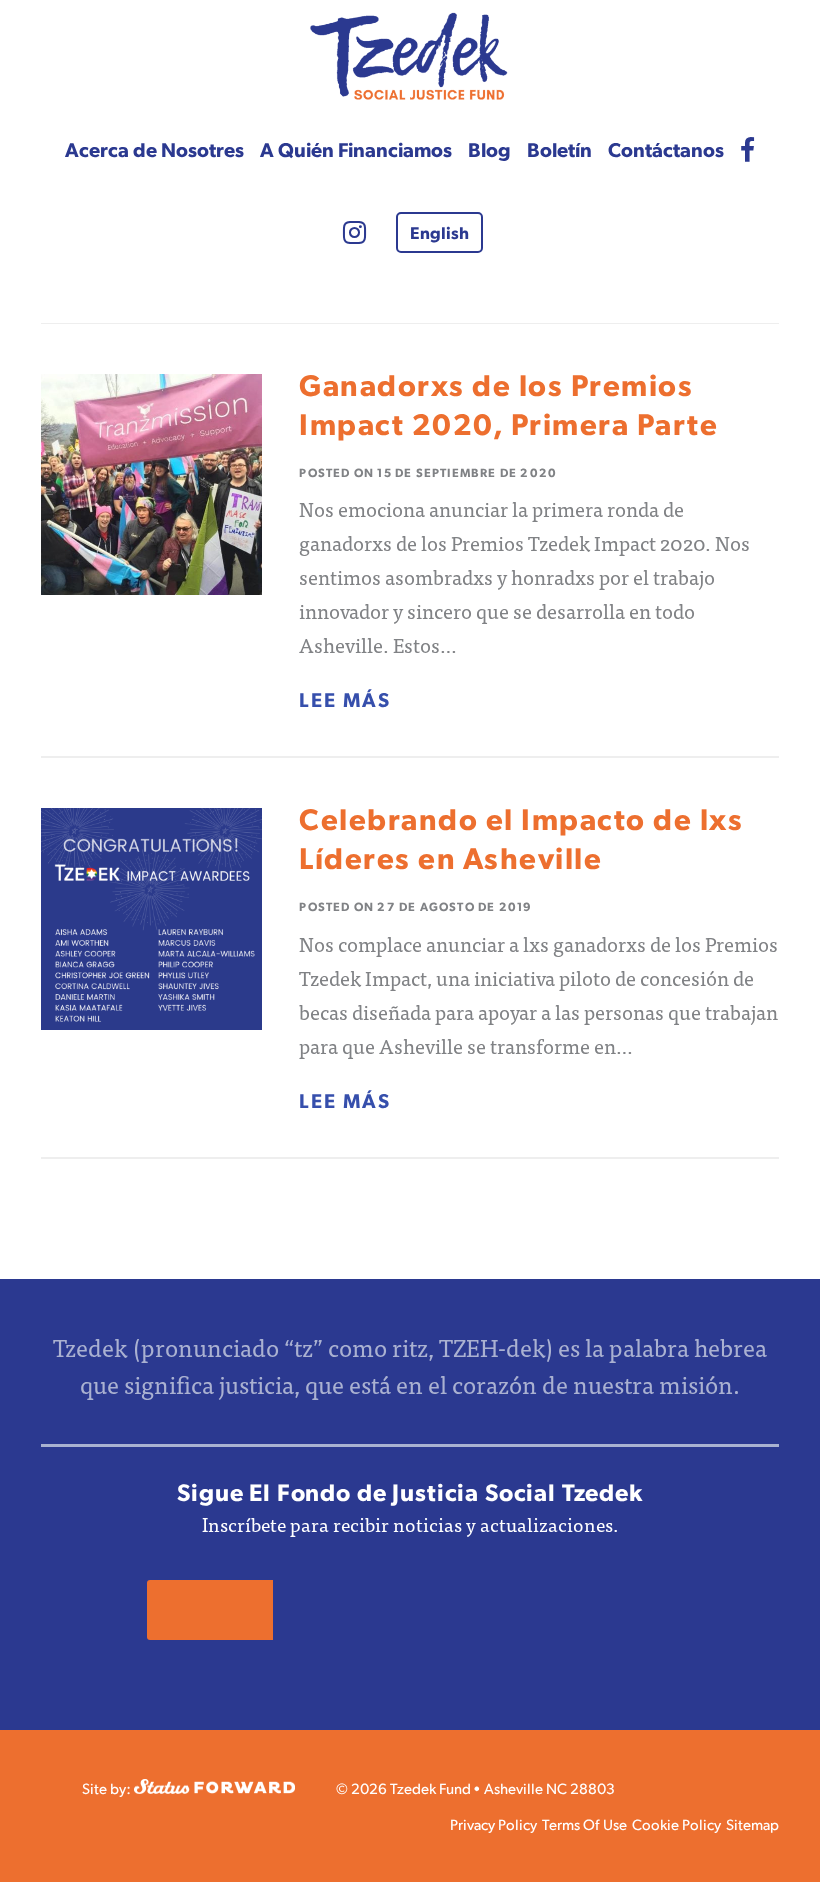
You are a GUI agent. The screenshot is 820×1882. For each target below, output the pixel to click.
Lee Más (345, 699)
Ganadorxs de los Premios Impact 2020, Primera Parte (508, 403)
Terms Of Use (584, 1823)
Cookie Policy (676, 1823)
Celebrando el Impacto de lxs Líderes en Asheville (521, 837)
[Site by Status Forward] (214, 1787)
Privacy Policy (493, 1823)
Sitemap (752, 1823)
